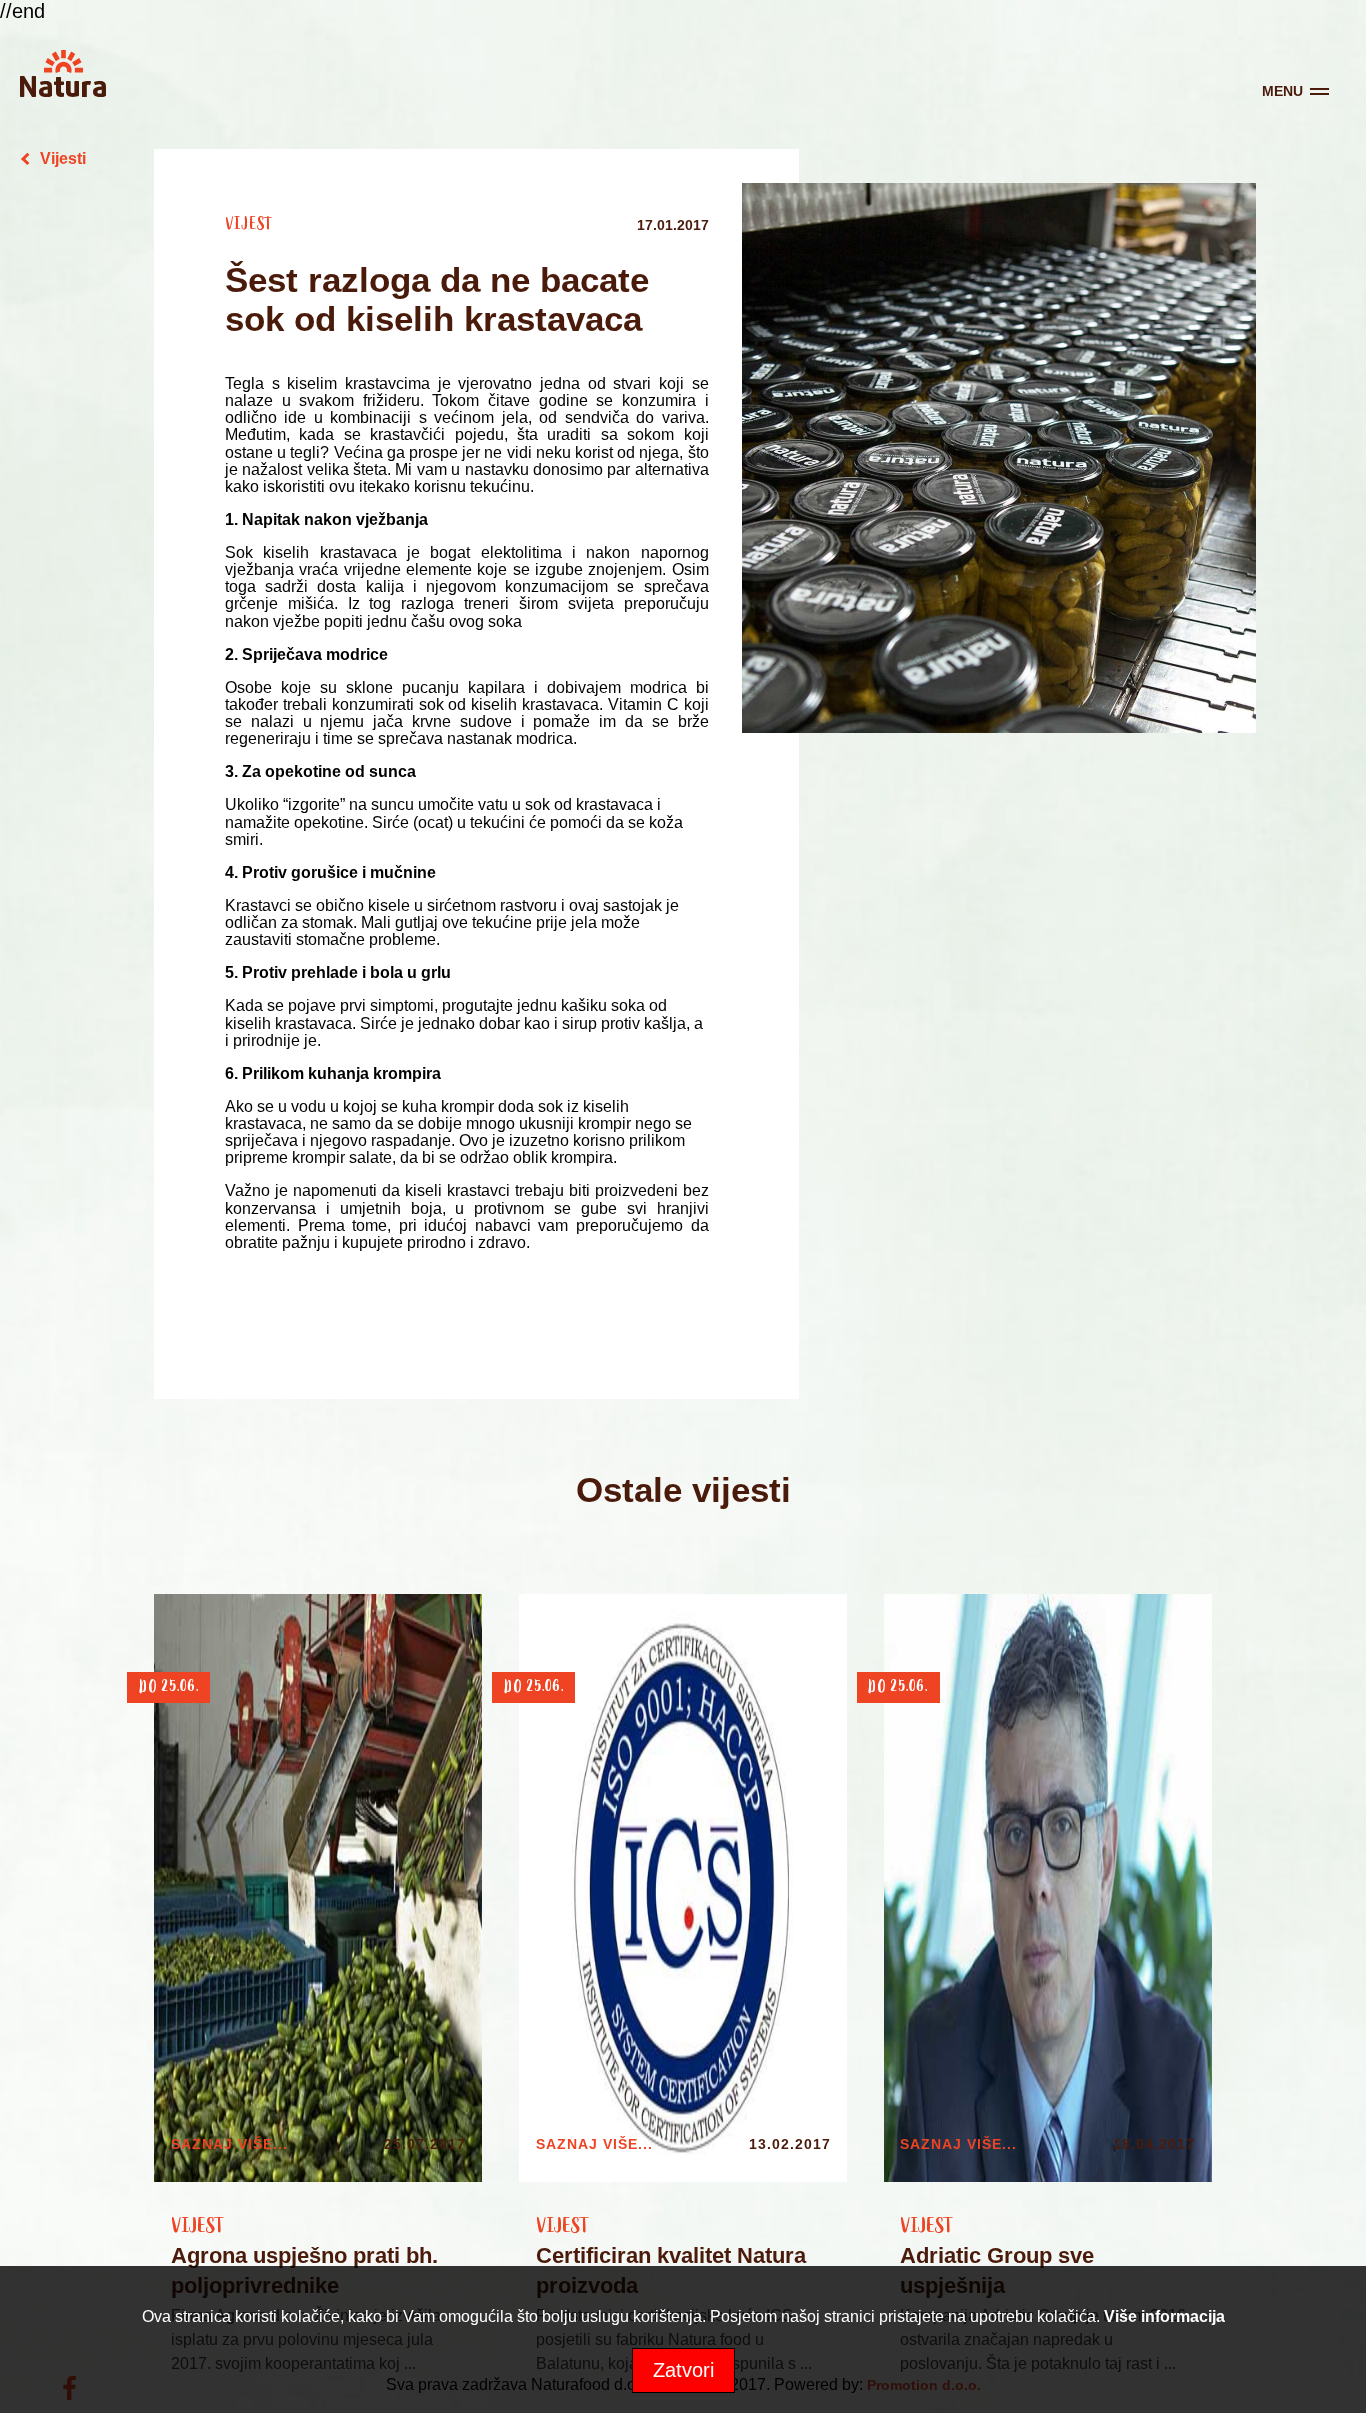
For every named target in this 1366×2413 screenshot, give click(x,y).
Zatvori (683, 2370)
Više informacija (1164, 2316)
